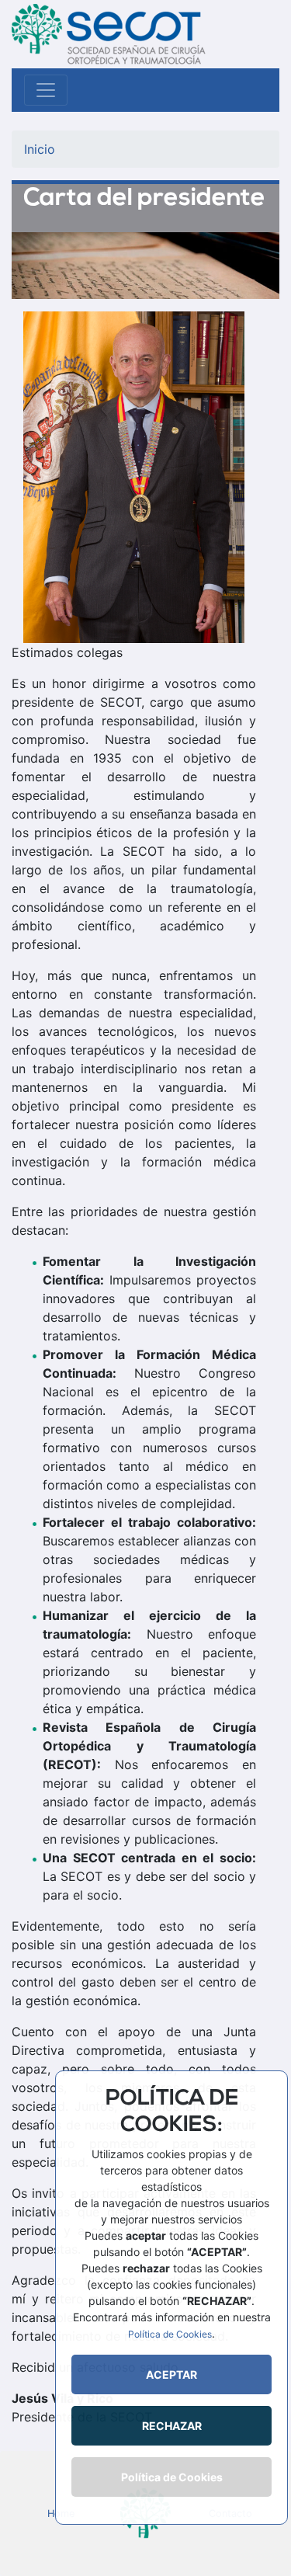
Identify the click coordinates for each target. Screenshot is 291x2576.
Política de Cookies (170, 2334)
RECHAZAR (172, 2426)
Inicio (40, 149)
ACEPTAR (171, 2374)
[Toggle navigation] (46, 90)
